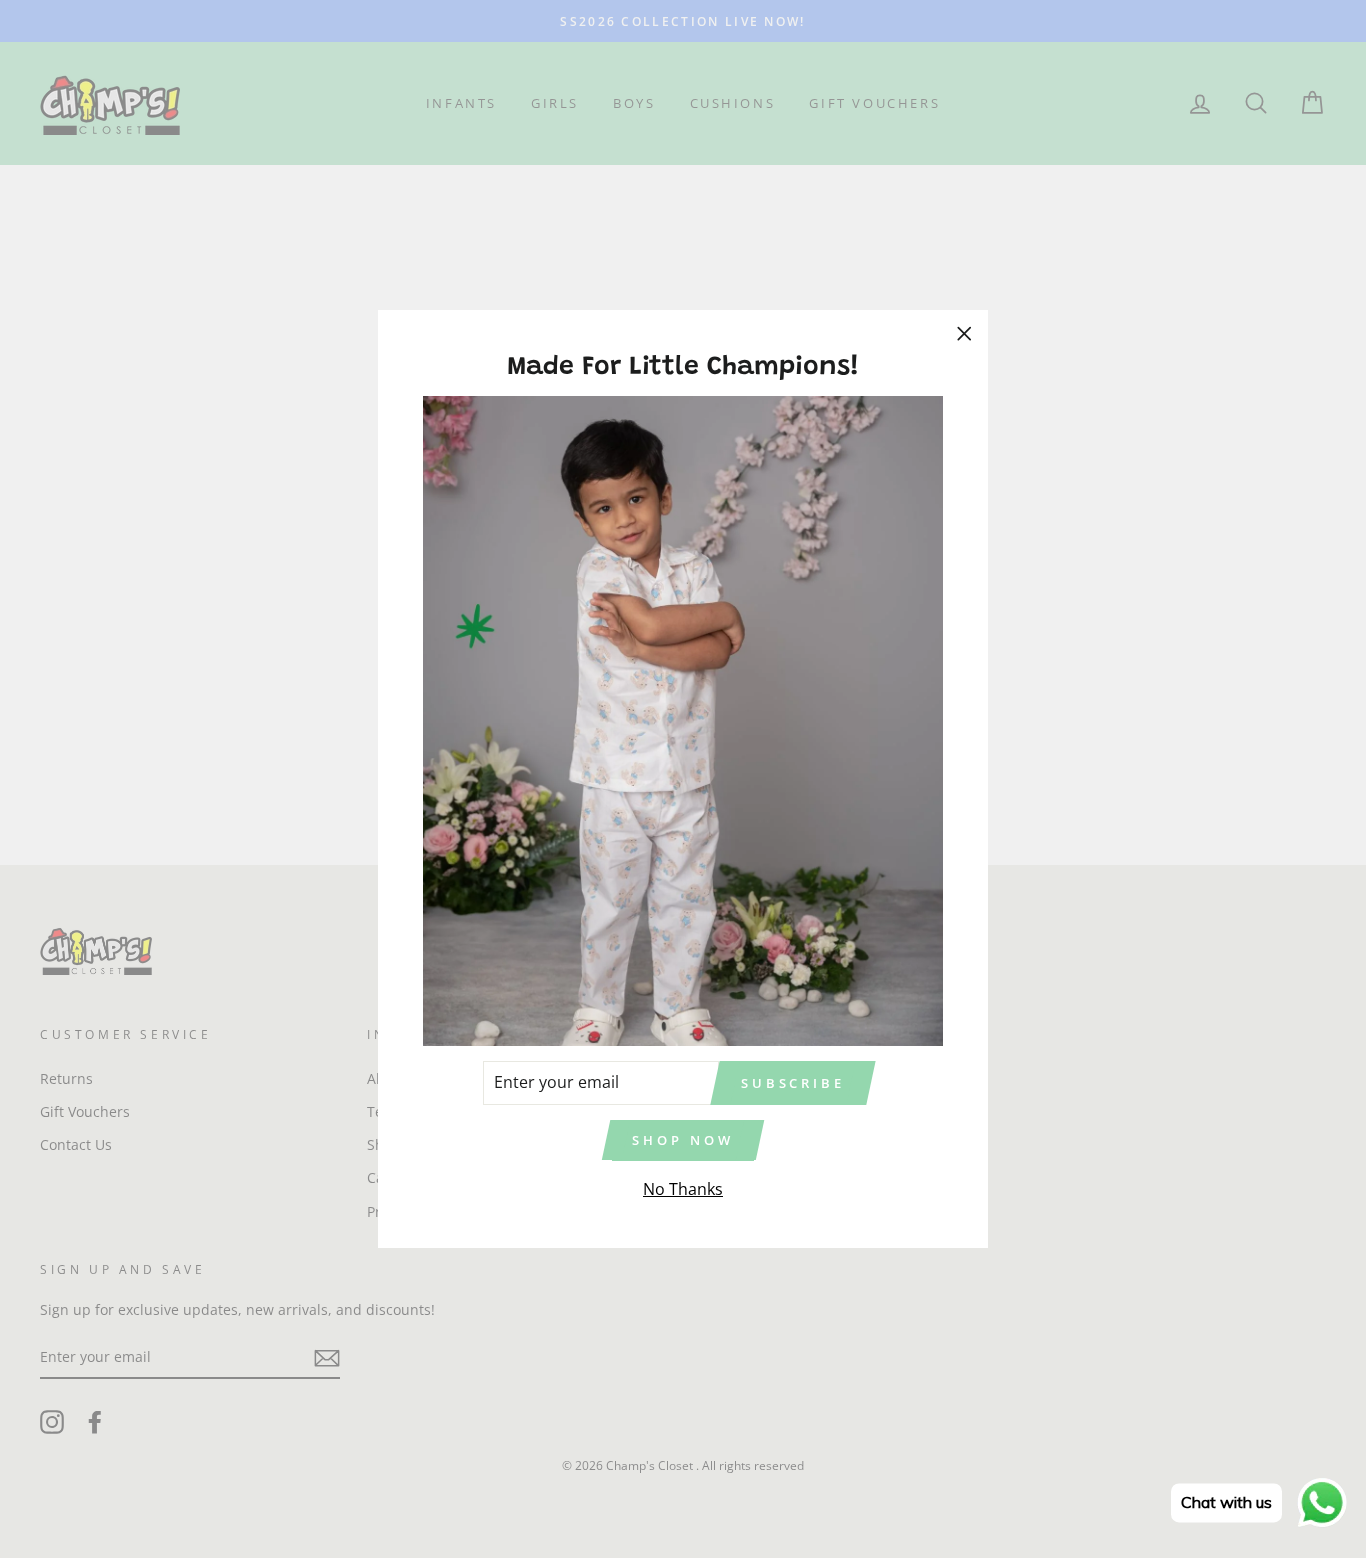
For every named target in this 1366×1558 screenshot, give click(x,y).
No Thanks (683, 1189)
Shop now (682, 1140)
